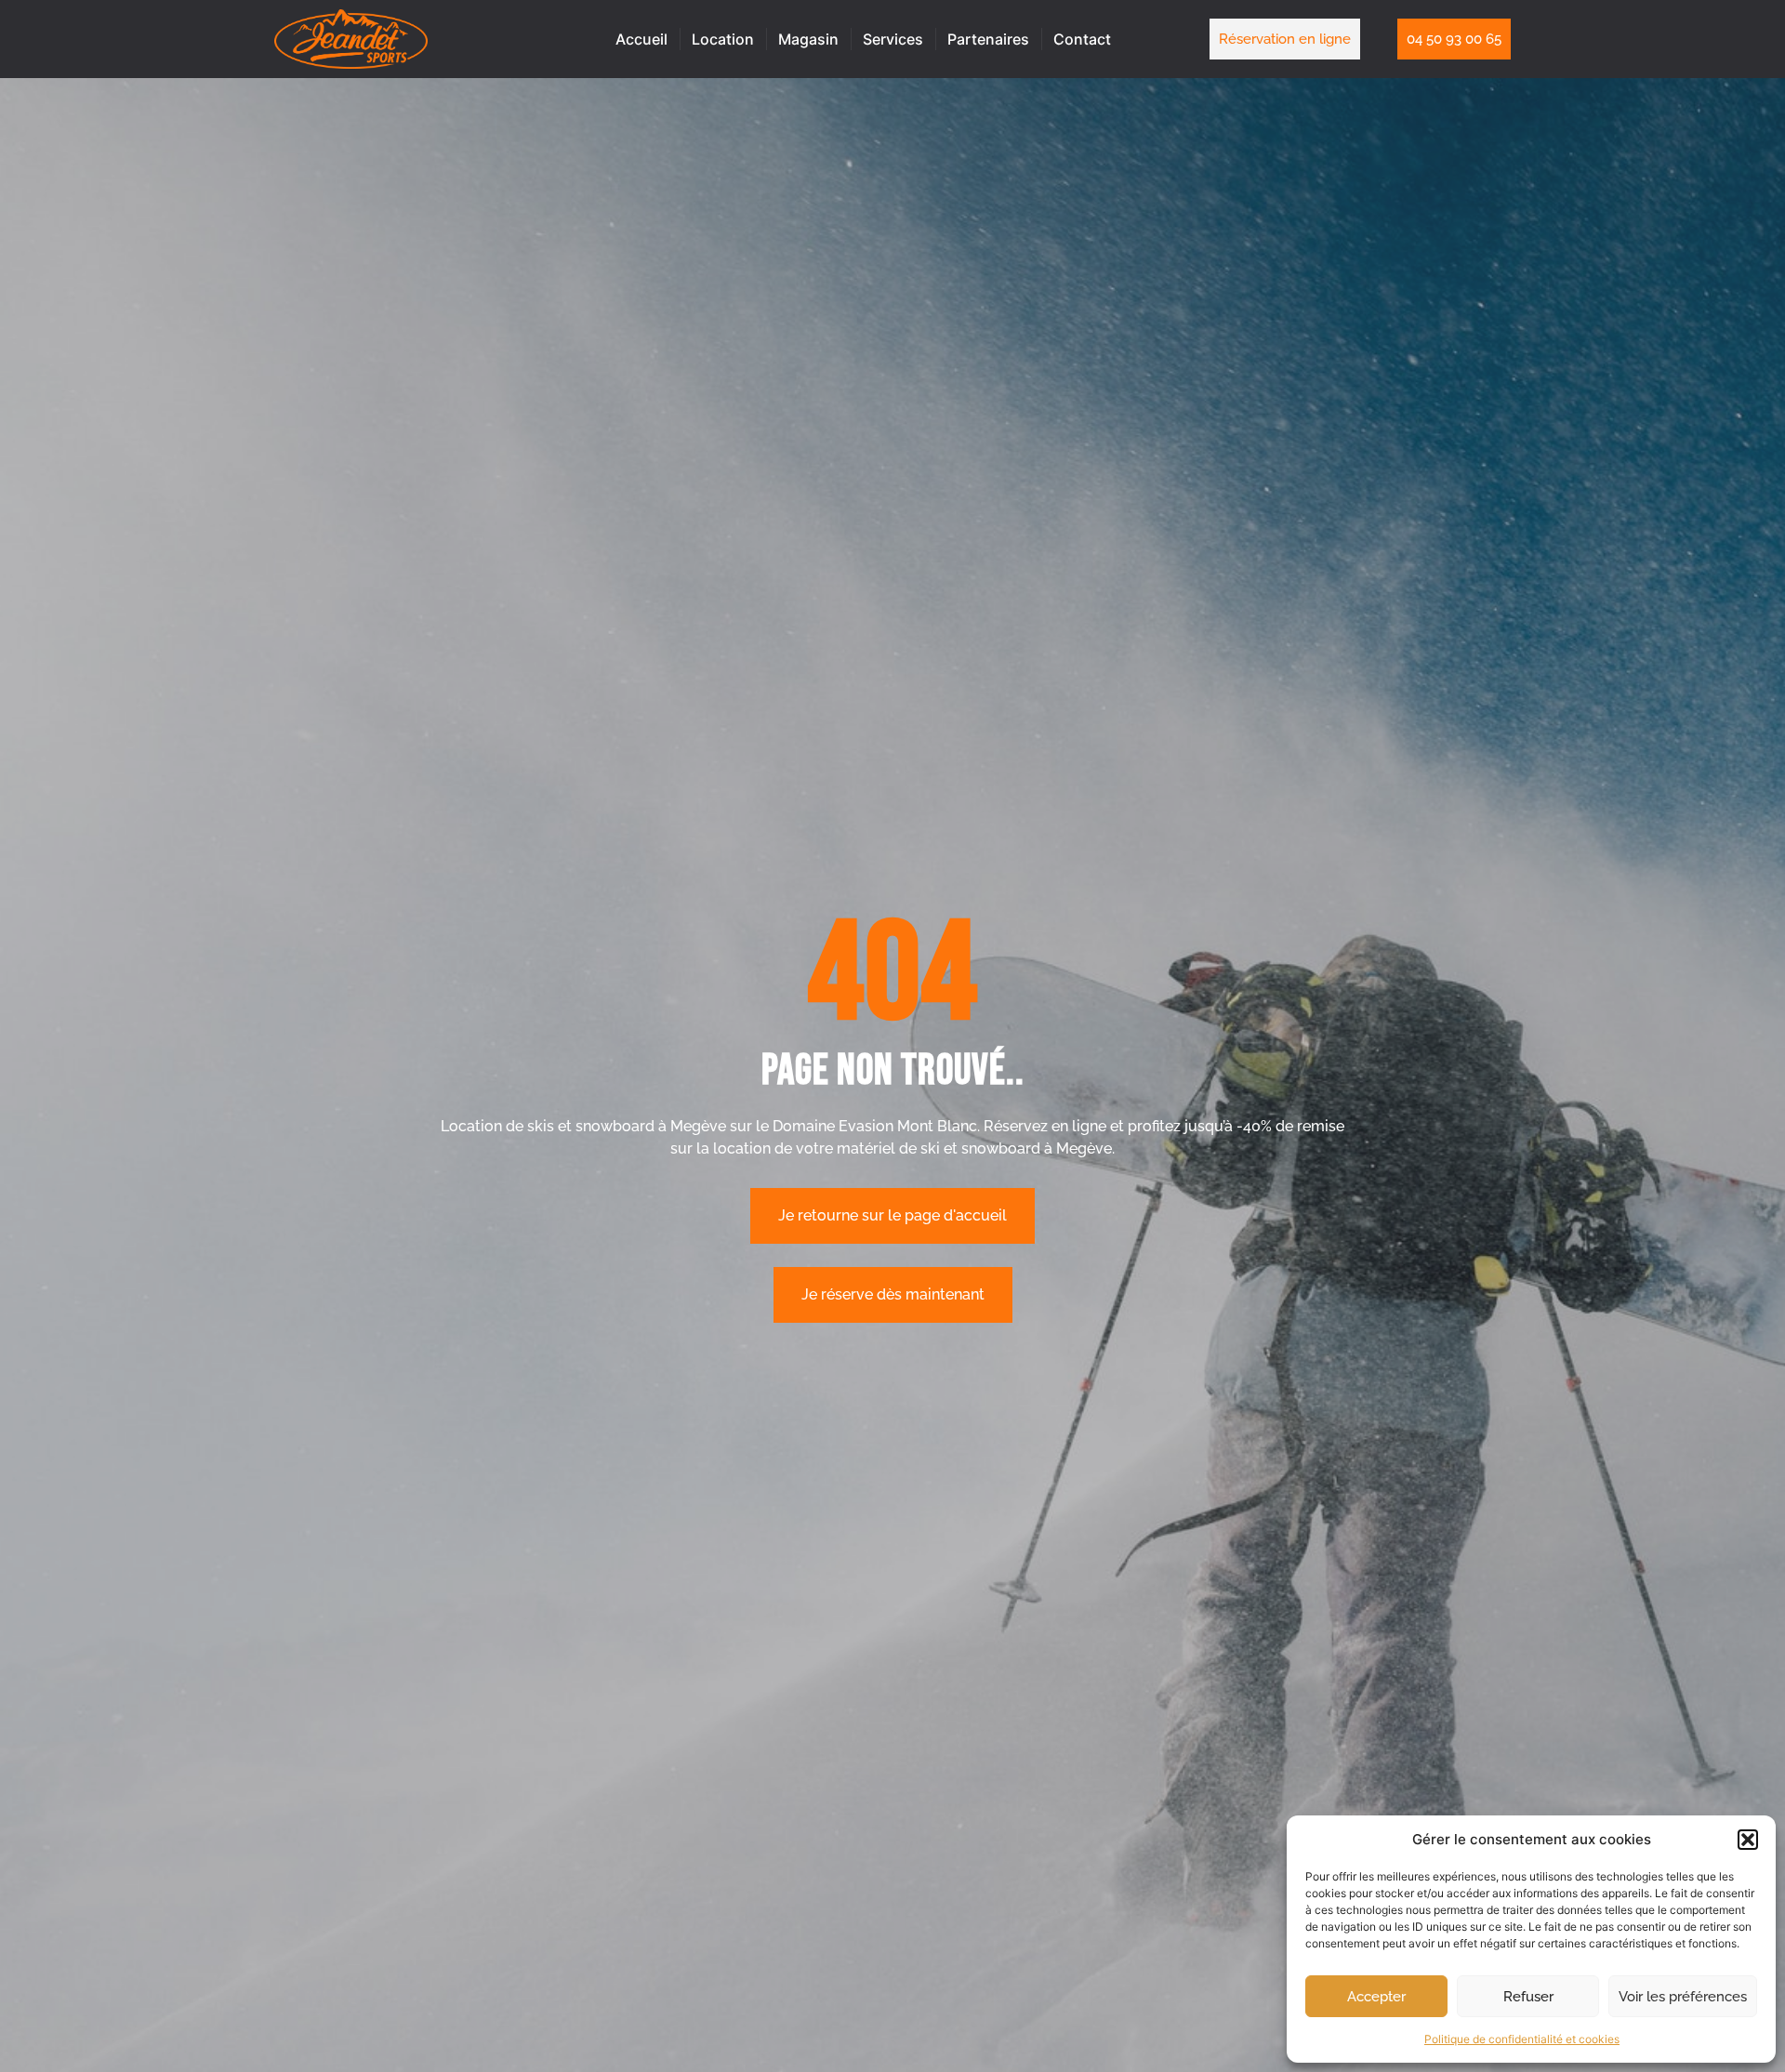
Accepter (1376, 1997)
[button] (1748, 1840)
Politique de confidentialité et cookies (1522, 2039)
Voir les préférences (1683, 1997)
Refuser (1528, 1997)
